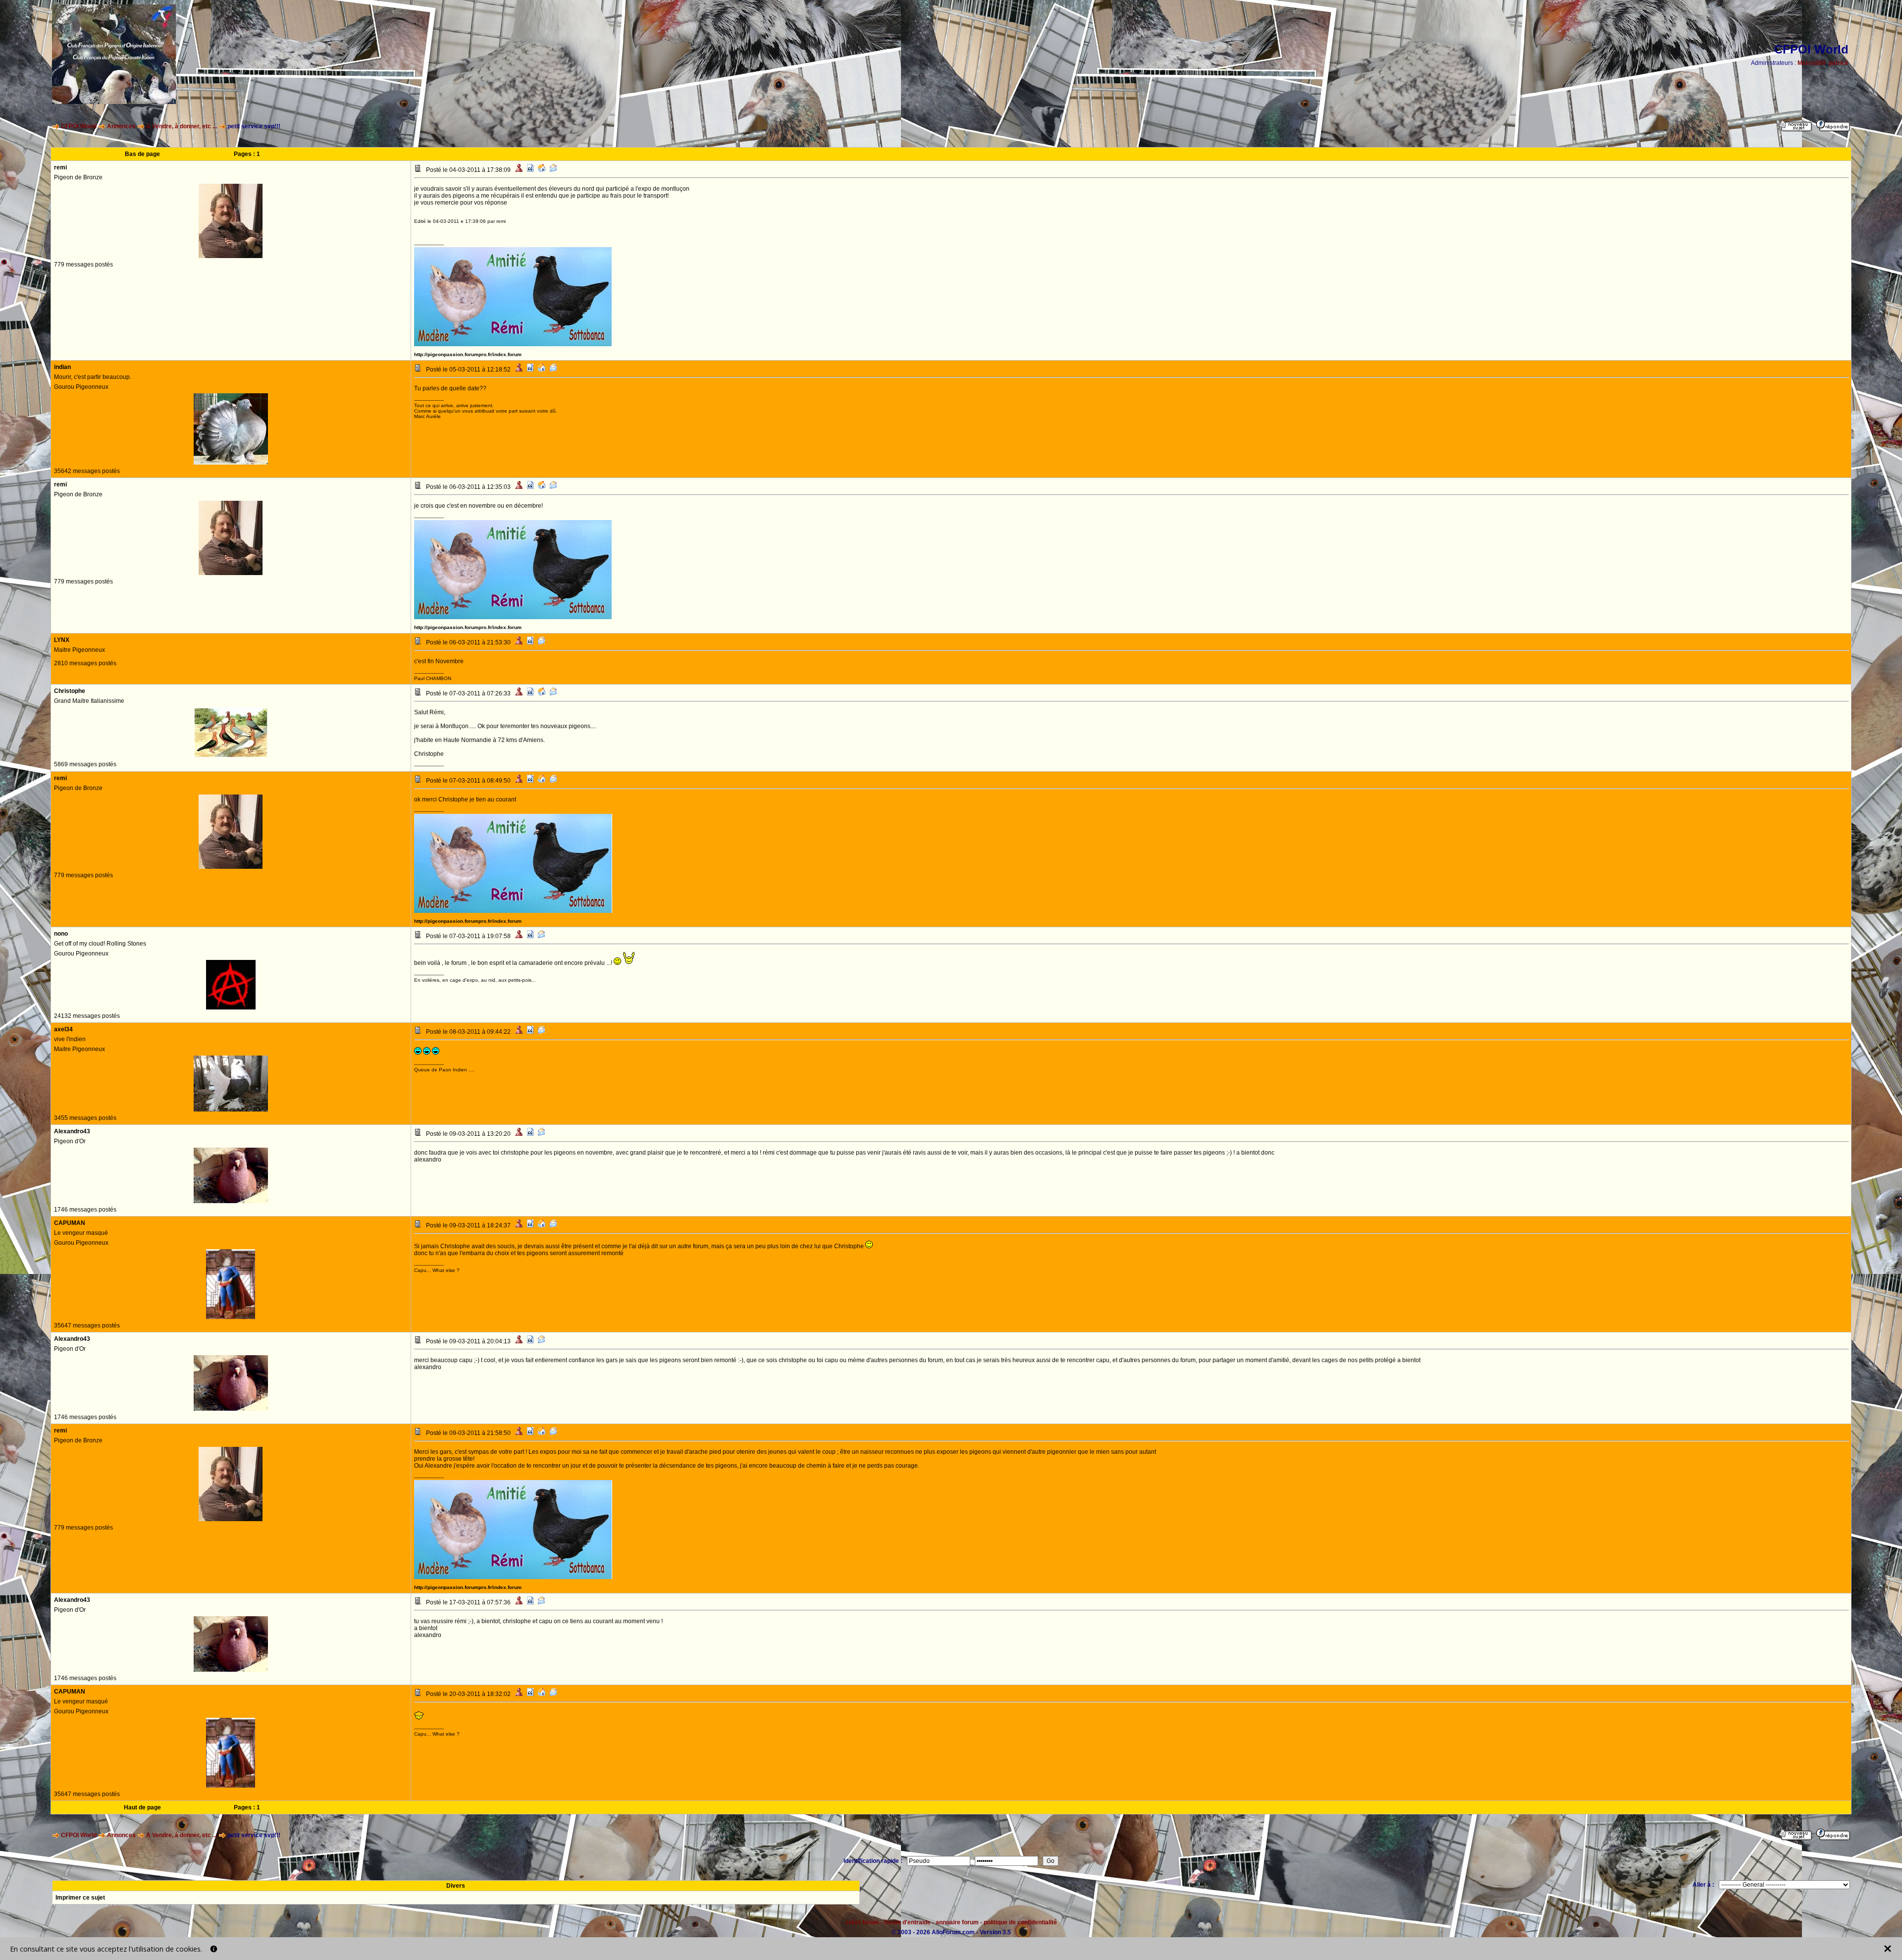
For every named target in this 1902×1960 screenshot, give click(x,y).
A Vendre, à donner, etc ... (182, 126)
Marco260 (1812, 63)
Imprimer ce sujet (80, 1898)
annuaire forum (957, 1922)
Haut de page (142, 1807)
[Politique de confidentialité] (214, 1949)
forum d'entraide (907, 1922)
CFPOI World (79, 126)
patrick (1839, 63)
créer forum (862, 1922)
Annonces (121, 126)
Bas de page (142, 154)
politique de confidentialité (1020, 1922)
